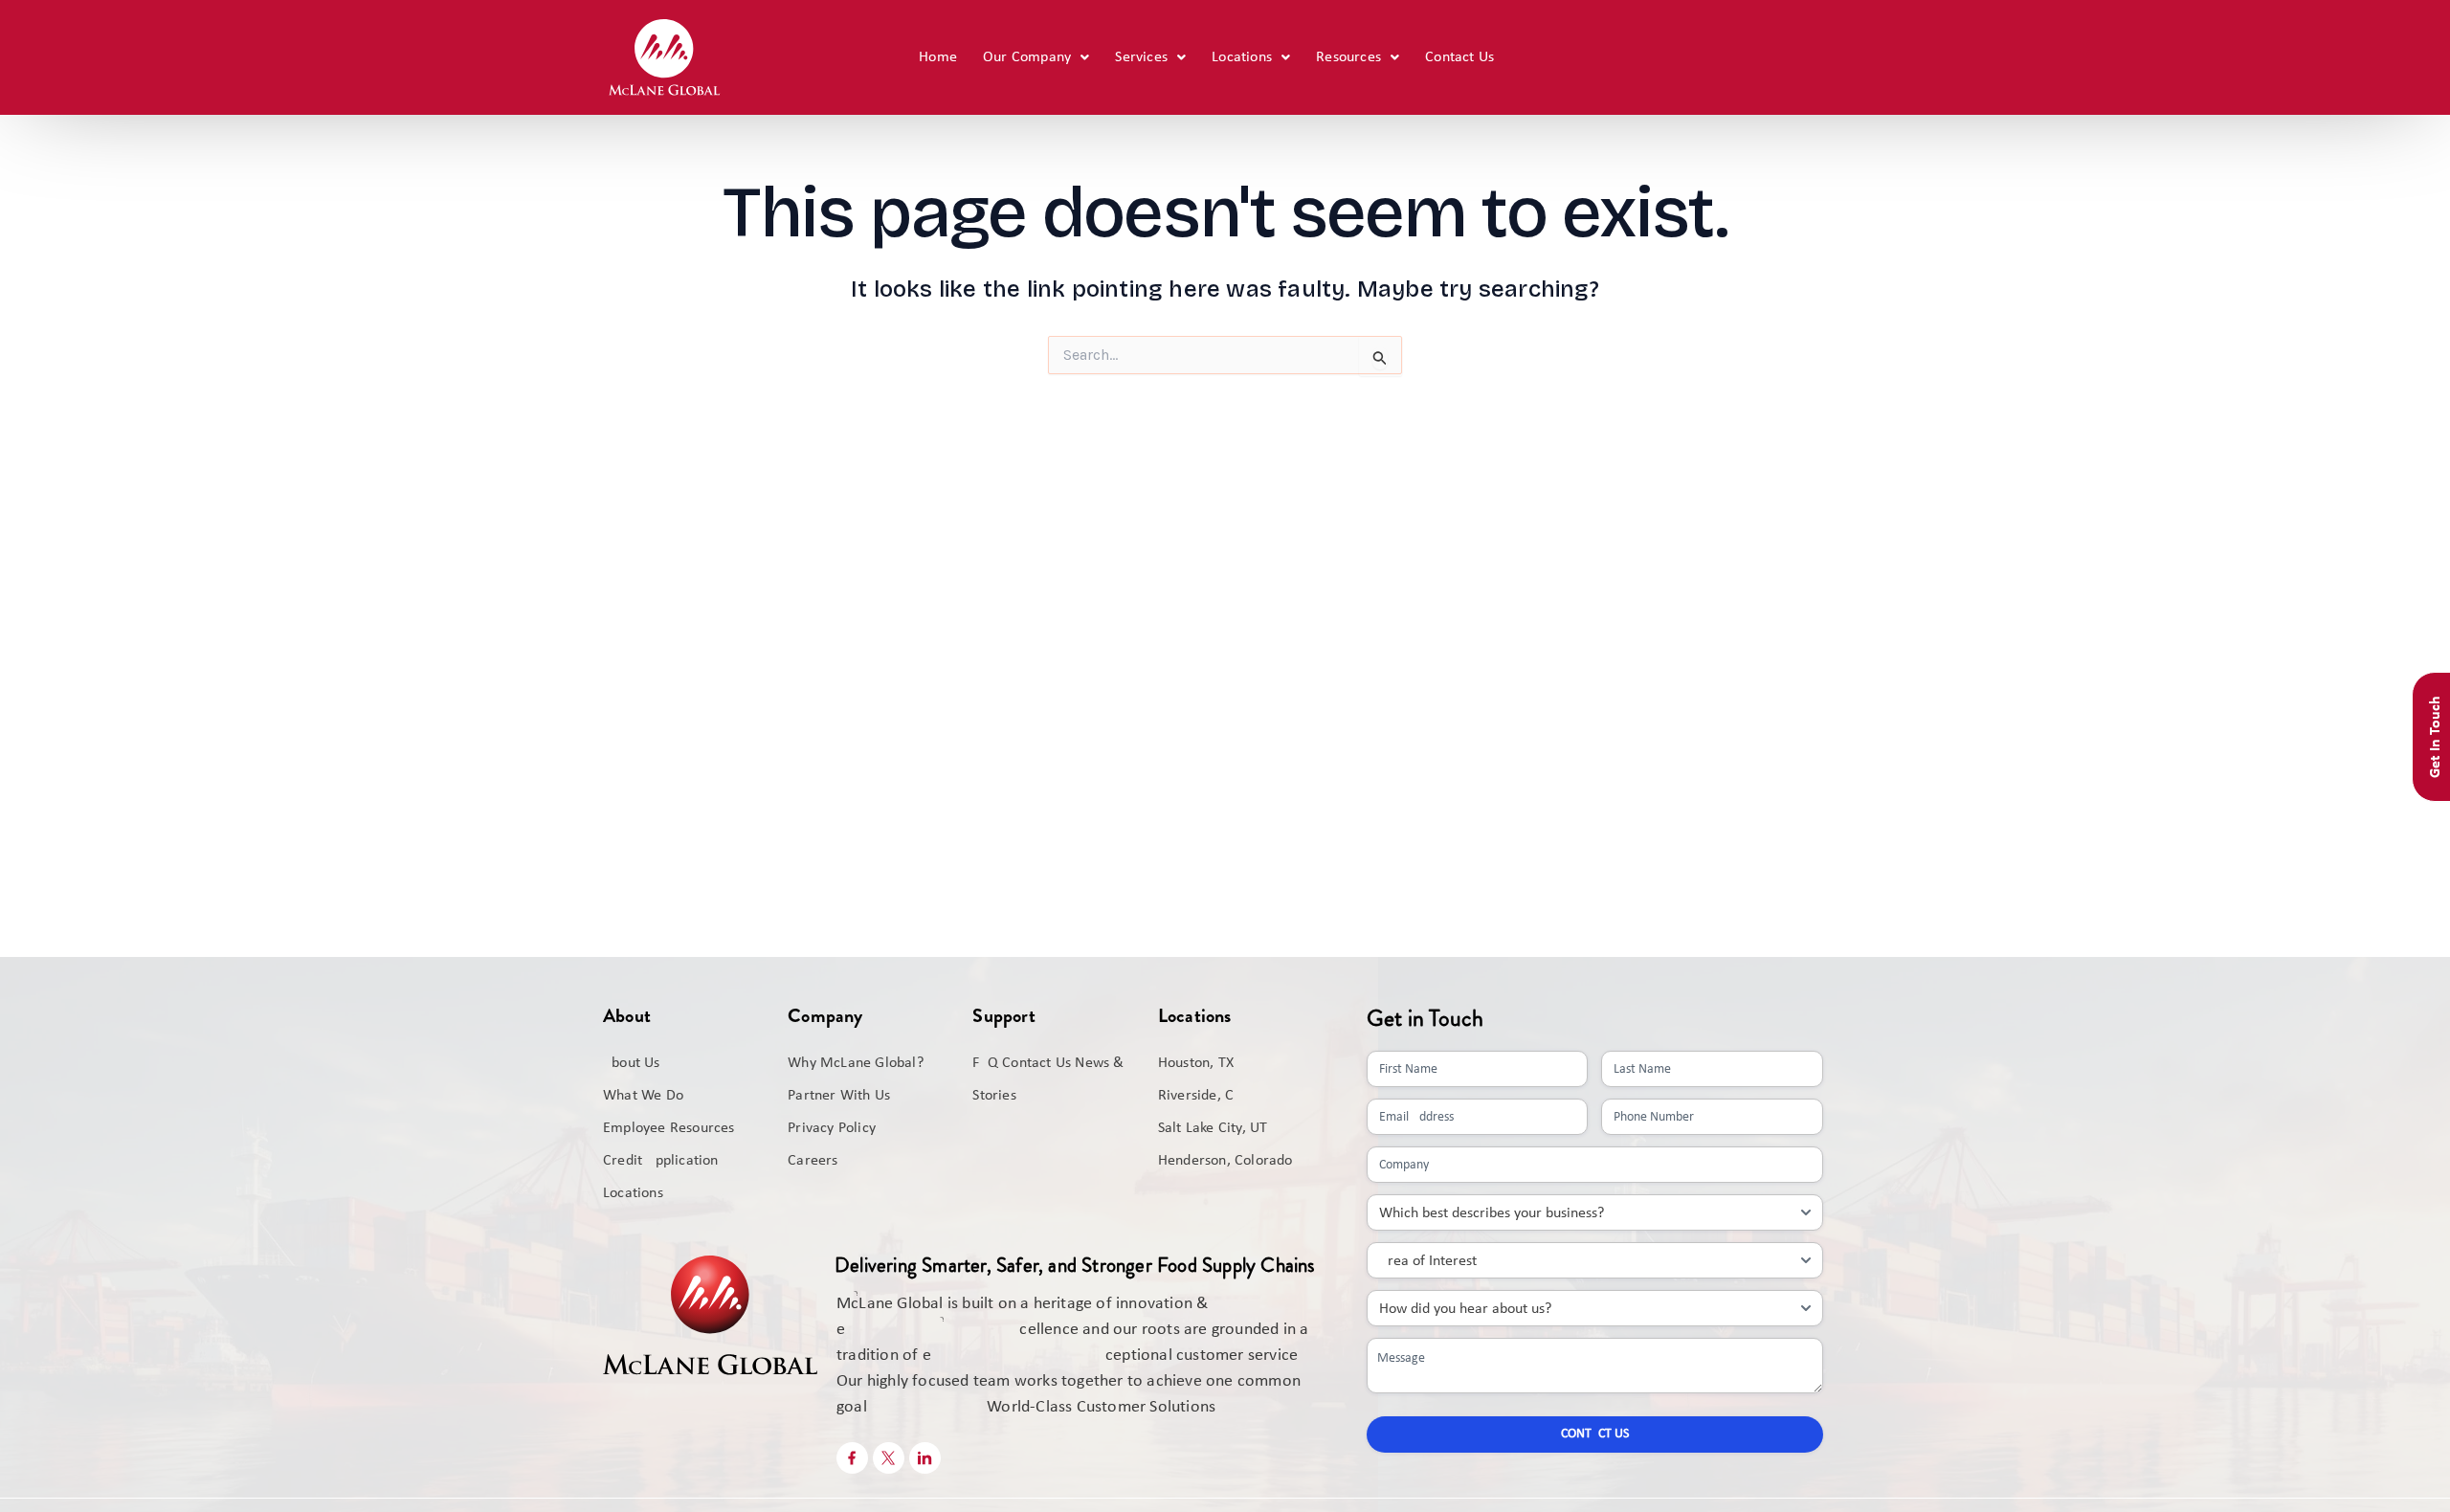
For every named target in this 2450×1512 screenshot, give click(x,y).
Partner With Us (839, 1096)
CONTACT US (1595, 1434)
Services (1141, 57)
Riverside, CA (1201, 1096)
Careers (813, 1161)
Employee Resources (669, 1128)
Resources (1348, 57)
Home (938, 57)
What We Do (643, 1096)
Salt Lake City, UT (1213, 1128)
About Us (632, 1063)
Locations (1242, 57)
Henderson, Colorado (1225, 1161)
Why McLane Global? (856, 1063)
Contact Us (1459, 57)
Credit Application (661, 1161)
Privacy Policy (832, 1128)
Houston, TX (1196, 1063)
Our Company (1027, 57)
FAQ (985, 1063)
